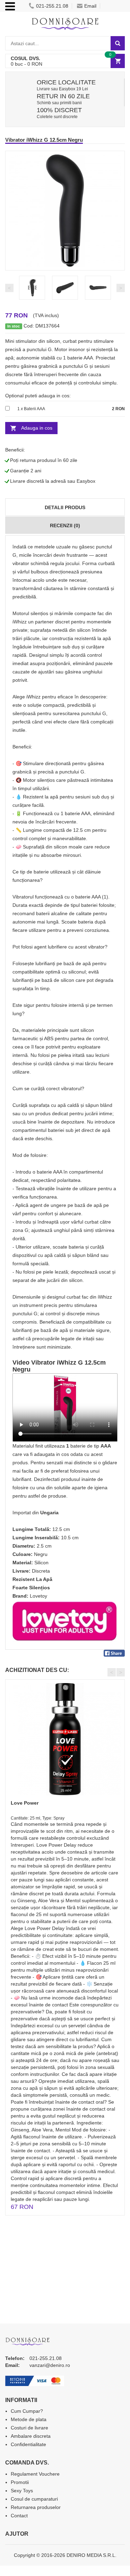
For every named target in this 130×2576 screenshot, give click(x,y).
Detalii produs (65, 507)
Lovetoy (38, 1596)
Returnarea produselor (36, 2507)
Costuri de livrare (29, 2428)
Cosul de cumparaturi (34, 2499)
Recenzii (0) (65, 525)
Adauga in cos (37, 428)
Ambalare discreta (31, 2436)
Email (90, 6)
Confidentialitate (28, 2444)
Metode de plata (29, 2419)
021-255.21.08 (52, 6)
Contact (19, 2516)
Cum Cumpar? (27, 2411)
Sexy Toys (22, 2491)
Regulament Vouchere (35, 2474)
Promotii (20, 2482)
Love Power (25, 1803)
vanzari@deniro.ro (50, 2365)
